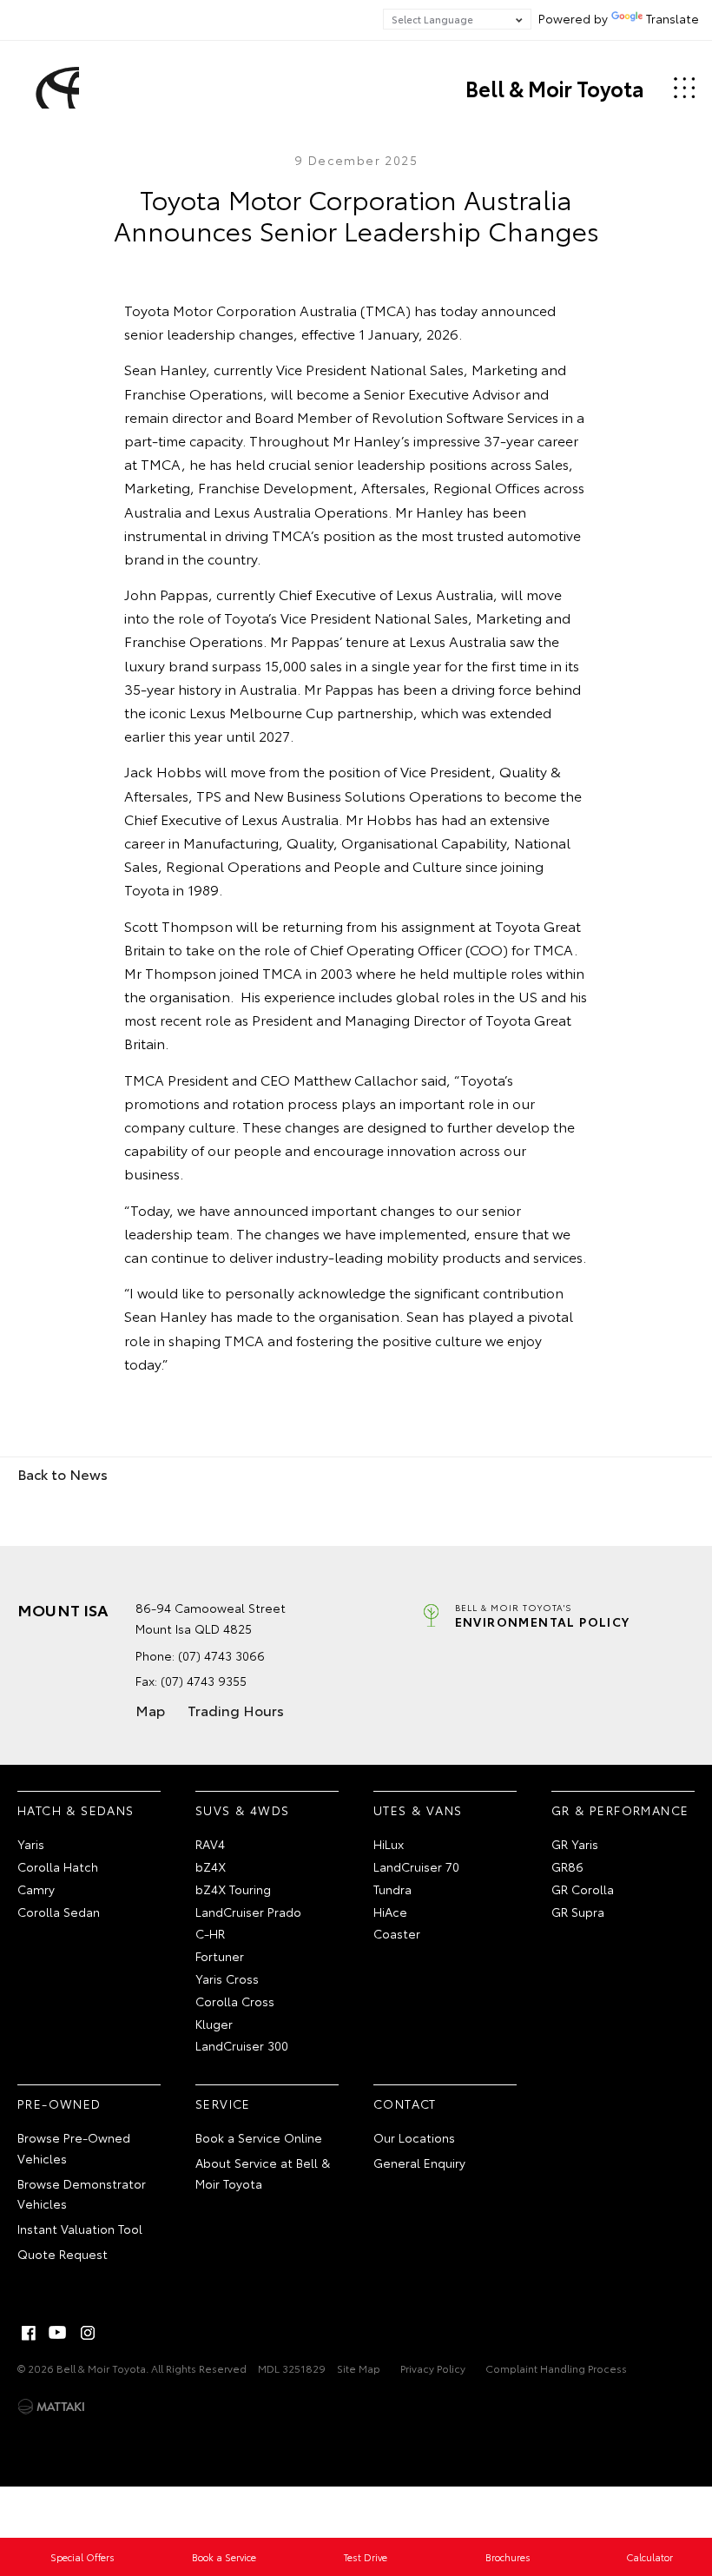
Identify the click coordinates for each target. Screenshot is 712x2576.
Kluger (214, 2024)
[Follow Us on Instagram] (88, 2333)
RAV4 (210, 1844)
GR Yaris (575, 1844)
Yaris (31, 1844)
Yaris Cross (227, 1978)
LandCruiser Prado (248, 1912)
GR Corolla (583, 1889)
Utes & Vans (418, 1810)
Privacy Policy (433, 2368)
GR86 (567, 1866)
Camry (36, 1889)
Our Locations (414, 2137)
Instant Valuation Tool (80, 2229)
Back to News (63, 1473)
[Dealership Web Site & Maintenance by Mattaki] (51, 2407)
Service (223, 2104)
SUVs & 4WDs (242, 1810)
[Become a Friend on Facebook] (29, 2333)
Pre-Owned (59, 2104)
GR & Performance (620, 1810)
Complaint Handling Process (556, 2368)
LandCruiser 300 (242, 2045)
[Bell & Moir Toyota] (55, 88)
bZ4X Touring (233, 1889)
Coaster (397, 1933)
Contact (405, 2104)
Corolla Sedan (59, 1912)
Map (150, 1710)
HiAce (390, 1912)
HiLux (389, 1844)
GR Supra (578, 1912)
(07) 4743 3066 (221, 1655)
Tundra (392, 1889)
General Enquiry (419, 2163)
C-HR (210, 1933)
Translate (672, 18)
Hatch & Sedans (76, 1810)
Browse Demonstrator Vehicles (82, 2194)
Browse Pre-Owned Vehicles (74, 2148)
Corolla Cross (235, 2001)
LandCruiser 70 (416, 1866)
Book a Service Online (259, 2137)
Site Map (359, 2368)
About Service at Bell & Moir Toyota (263, 2173)
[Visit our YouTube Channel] (58, 2333)
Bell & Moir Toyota (555, 88)
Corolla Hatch (58, 1866)
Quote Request (63, 2254)
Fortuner (220, 1956)
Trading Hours (236, 1710)
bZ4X (211, 1866)
